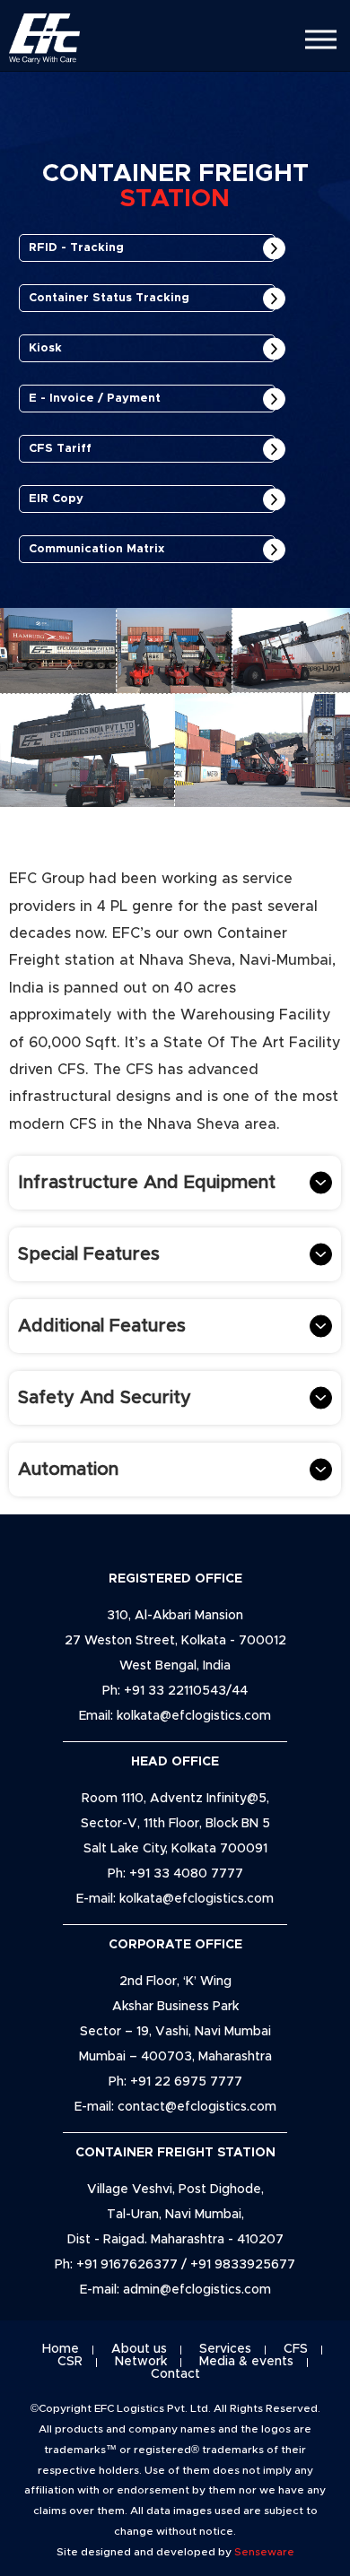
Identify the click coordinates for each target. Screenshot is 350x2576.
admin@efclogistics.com (197, 2290)
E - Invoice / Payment (95, 399)
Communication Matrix (96, 549)
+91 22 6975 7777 (186, 2082)
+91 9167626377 (129, 2265)
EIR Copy (56, 499)
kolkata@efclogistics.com (194, 1716)
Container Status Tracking (109, 298)
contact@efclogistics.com (197, 2107)
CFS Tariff (60, 449)
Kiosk (45, 348)
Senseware (264, 2552)
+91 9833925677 (243, 2265)
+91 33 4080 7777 (186, 1874)
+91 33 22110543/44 (186, 1691)
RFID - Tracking (76, 248)
